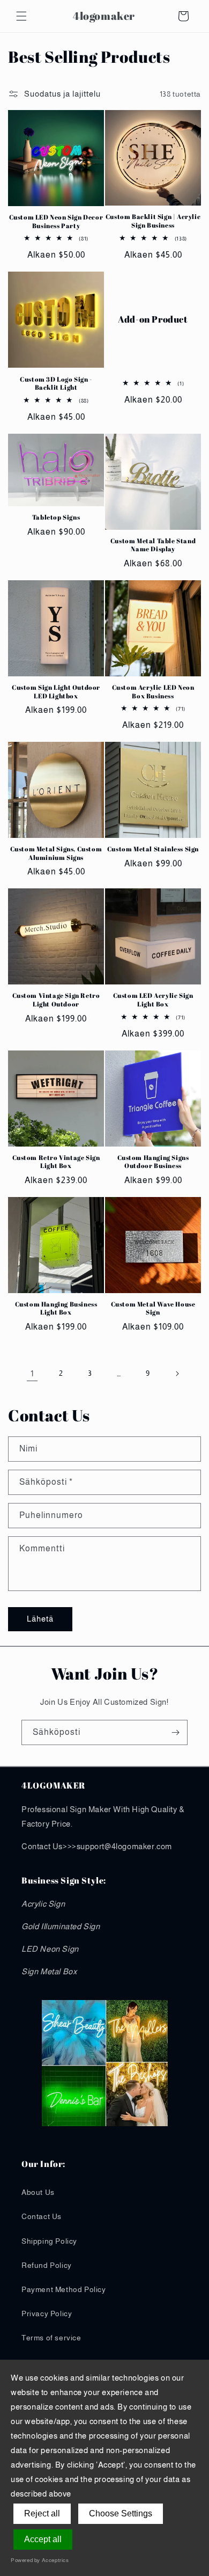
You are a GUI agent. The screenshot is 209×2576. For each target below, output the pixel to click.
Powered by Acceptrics (40, 2560)
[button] (21, 16)
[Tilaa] (175, 1732)
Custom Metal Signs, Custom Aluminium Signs (56, 853)
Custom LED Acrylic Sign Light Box (153, 1000)
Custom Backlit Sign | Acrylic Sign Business (153, 221)
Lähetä (40, 1619)
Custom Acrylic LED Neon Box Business (153, 692)
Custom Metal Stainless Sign (153, 849)
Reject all (42, 2513)
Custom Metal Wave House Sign (153, 1308)
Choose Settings (121, 2513)
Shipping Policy (49, 2241)
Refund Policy (47, 2265)
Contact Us (42, 2216)
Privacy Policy (47, 2314)
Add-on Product (153, 320)
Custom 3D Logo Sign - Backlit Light (56, 384)
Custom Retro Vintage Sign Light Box (56, 1162)
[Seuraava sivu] (177, 1374)
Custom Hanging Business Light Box (56, 1308)
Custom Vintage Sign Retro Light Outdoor (56, 1000)
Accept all (43, 2539)
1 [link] (32, 1373)
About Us (38, 2192)
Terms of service (51, 2338)
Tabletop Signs (56, 517)
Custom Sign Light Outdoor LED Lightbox (56, 692)
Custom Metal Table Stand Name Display (153, 545)
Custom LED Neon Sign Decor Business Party (56, 221)
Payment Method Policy (64, 2289)
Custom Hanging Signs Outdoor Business (153, 1162)
